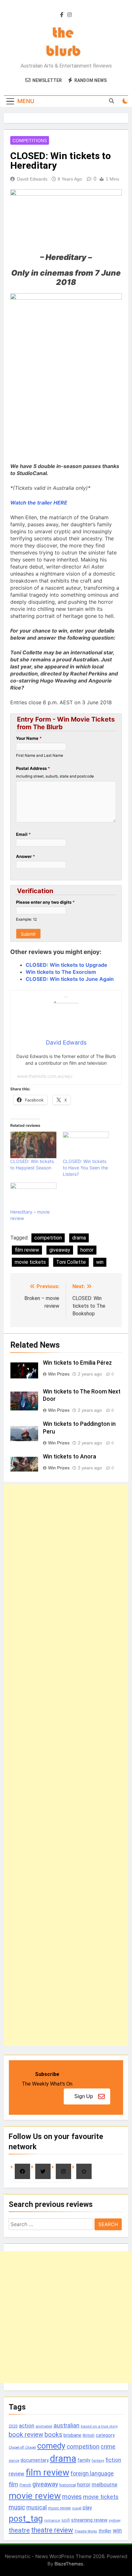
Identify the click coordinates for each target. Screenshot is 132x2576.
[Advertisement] (66, 1765)
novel (77, 2508)
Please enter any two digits (45, 902)
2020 (13, 2426)
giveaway (60, 1250)
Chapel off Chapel (22, 2447)
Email (23, 834)
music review (59, 2508)
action (27, 2426)
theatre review (52, 2530)
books (53, 2435)
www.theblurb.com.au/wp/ (45, 1076)
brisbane (72, 2435)
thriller (105, 2531)
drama (79, 1238)
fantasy (98, 2461)
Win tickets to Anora (70, 1457)
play (87, 2508)
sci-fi (66, 2520)
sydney (115, 2520)
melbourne (104, 2484)
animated (44, 2426)
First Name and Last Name (40, 755)
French (25, 2485)
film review (27, 1250)
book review (26, 2435)
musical (37, 2507)
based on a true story (99, 2426)
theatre (19, 2530)
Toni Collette (71, 1262)
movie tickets (30, 1262)
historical (68, 2485)
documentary (35, 2460)
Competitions (30, 141)
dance (14, 2461)
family (84, 2460)
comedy (51, 2446)
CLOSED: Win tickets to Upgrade (66, 965)
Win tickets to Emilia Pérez (77, 1363)
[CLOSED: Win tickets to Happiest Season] (33, 1145)
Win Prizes (59, 1374)
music (17, 2507)
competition (48, 1238)
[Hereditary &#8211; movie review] (33, 1196)
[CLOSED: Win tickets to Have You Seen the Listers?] (86, 1145)
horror (87, 1250)
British (89, 2435)
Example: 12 (26, 919)
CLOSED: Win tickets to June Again (70, 979)
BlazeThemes (69, 2564)
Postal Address (33, 768)
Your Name (29, 738)
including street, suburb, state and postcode (55, 776)
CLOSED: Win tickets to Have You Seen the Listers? (85, 1168)
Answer (25, 856)
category (105, 2435)
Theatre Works (86, 2531)
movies (72, 2497)
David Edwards (32, 179)
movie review (35, 2496)
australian (66, 2425)
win (100, 1262)
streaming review (89, 2520)
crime (108, 2447)
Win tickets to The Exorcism (61, 972)
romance (52, 2520)
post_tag (26, 2519)
